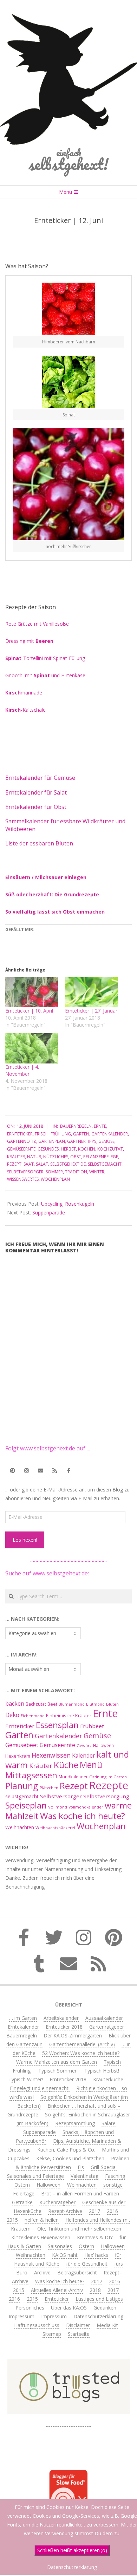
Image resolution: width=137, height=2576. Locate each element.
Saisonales (60, 2246)
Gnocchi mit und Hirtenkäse (45, 675)
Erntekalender (23, 2027)
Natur (34, 1157)
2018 (95, 2290)
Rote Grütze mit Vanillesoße (37, 624)
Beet (52, 1704)
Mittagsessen (31, 1775)
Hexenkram (18, 1756)
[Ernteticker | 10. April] (32, 992)
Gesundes (48, 1149)
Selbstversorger (25, 1172)
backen (15, 1704)
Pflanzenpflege (101, 1157)
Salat (42, 1164)
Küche (66, 1765)
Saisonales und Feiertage (35, 2176)
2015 (12, 2220)
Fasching (115, 2176)
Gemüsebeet (22, 1745)
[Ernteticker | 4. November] (32, 1048)
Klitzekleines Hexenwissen (41, 2237)
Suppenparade (49, 1213)
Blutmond (95, 1704)
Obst (76, 1157)
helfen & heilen (42, 2220)
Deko (12, 1715)
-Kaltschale (25, 710)
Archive (42, 2272)
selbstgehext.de (68, 1164)
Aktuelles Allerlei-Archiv (57, 2290)
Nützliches (56, 1157)
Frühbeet (92, 1726)
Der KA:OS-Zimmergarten (73, 2035)
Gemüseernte (21, 1149)
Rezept (14, 1164)
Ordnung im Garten (108, 1777)
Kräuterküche (108, 2079)
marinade (24, 693)
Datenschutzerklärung (98, 2316)
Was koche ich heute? (83, 1816)
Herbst (68, 1149)
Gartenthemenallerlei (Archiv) (82, 2044)
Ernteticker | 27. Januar (91, 1011)
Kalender (84, 1755)
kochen (87, 1149)
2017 (94, 2211)
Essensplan (57, 1725)
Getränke (22, 2202)
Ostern (22, 2185)
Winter (97, 1172)
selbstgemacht (105, 1164)
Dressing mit (29, 641)
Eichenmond (33, 1716)
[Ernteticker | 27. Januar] (91, 992)
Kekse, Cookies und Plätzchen (70, 2158)
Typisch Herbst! (102, 2071)
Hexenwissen (51, 1755)
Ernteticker (20, 1134)
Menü (91, 1765)
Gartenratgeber (107, 2027)
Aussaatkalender (104, 2018)
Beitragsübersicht (77, 2272)
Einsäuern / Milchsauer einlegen (46, 877)
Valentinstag (84, 2176)
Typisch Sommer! (58, 2071)
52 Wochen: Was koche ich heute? (81, 2053)
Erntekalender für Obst (36, 807)
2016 (112, 2211)
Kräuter (16, 1157)
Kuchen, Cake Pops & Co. (66, 2150)
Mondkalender (73, 1777)
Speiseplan (26, 1805)
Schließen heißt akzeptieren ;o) (72, 2550)
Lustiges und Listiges (99, 2299)
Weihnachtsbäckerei (55, 1828)
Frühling (61, 1134)
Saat (29, 1164)
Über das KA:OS (69, 2308)
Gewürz (84, 1745)
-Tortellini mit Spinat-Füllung (45, 658)
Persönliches (30, 2308)
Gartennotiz (22, 1141)
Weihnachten (20, 1827)
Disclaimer (78, 2325)
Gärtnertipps (82, 1141)
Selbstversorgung (106, 1796)
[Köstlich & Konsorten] (68, 2423)
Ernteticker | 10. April (29, 1011)
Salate (109, 2123)
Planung (22, 1786)
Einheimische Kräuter (69, 1715)
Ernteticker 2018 (64, 2027)
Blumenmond (72, 1704)
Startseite (79, 2334)
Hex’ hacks (96, 2255)
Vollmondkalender (86, 1807)
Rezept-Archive (65, 2211)
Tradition (76, 1172)
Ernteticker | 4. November (22, 1070)
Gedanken (105, 2308)
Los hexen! (25, 1540)
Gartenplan (52, 1141)
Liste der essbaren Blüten (39, 843)
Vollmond (58, 1807)
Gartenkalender (110, 1134)
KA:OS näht (65, 2255)
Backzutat (36, 1704)
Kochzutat (110, 1149)
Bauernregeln (76, 1126)
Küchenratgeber (57, 2202)
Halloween (103, 1745)
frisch (42, 1134)
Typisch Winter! (26, 2079)
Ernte (100, 1126)
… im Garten (23, 2018)
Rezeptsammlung (75, 2123)
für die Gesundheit (87, 2264)
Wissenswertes (23, 1179)
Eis (81, 2167)
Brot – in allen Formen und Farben (80, 2193)
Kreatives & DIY (95, 2237)
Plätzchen (49, 1788)
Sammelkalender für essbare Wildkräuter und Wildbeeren (65, 825)
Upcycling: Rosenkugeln (68, 1204)
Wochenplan (55, 1179)
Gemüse (106, 1141)
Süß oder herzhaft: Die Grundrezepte (52, 894)
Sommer (54, 1172)
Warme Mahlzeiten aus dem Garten (57, 2062)
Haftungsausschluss (37, 2325)
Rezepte (109, 1785)
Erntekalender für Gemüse (40, 778)
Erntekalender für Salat (36, 792)
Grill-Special (104, 2167)
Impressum (22, 2316)
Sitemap (52, 2334)
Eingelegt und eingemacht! (40, 2088)
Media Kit (107, 2325)
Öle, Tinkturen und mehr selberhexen (79, 2229)
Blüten (112, 1704)
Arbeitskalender (61, 2018)
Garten (81, 1134)
